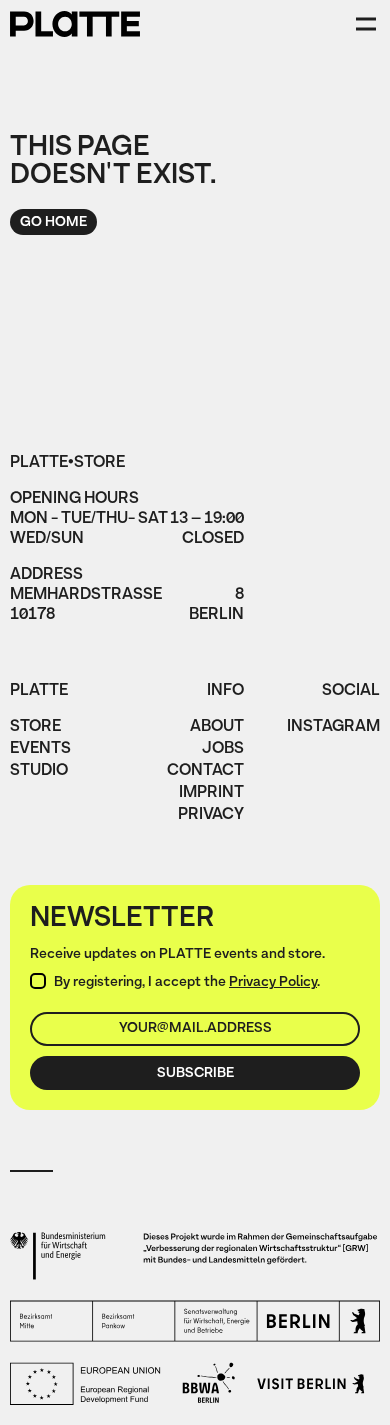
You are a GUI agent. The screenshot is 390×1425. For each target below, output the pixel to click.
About (217, 728)
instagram (333, 728)
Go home (53, 222)
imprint (211, 794)
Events (40, 750)
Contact (205, 772)
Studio (39, 772)
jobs (223, 750)
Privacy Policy (273, 982)
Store (35, 728)
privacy (211, 816)
